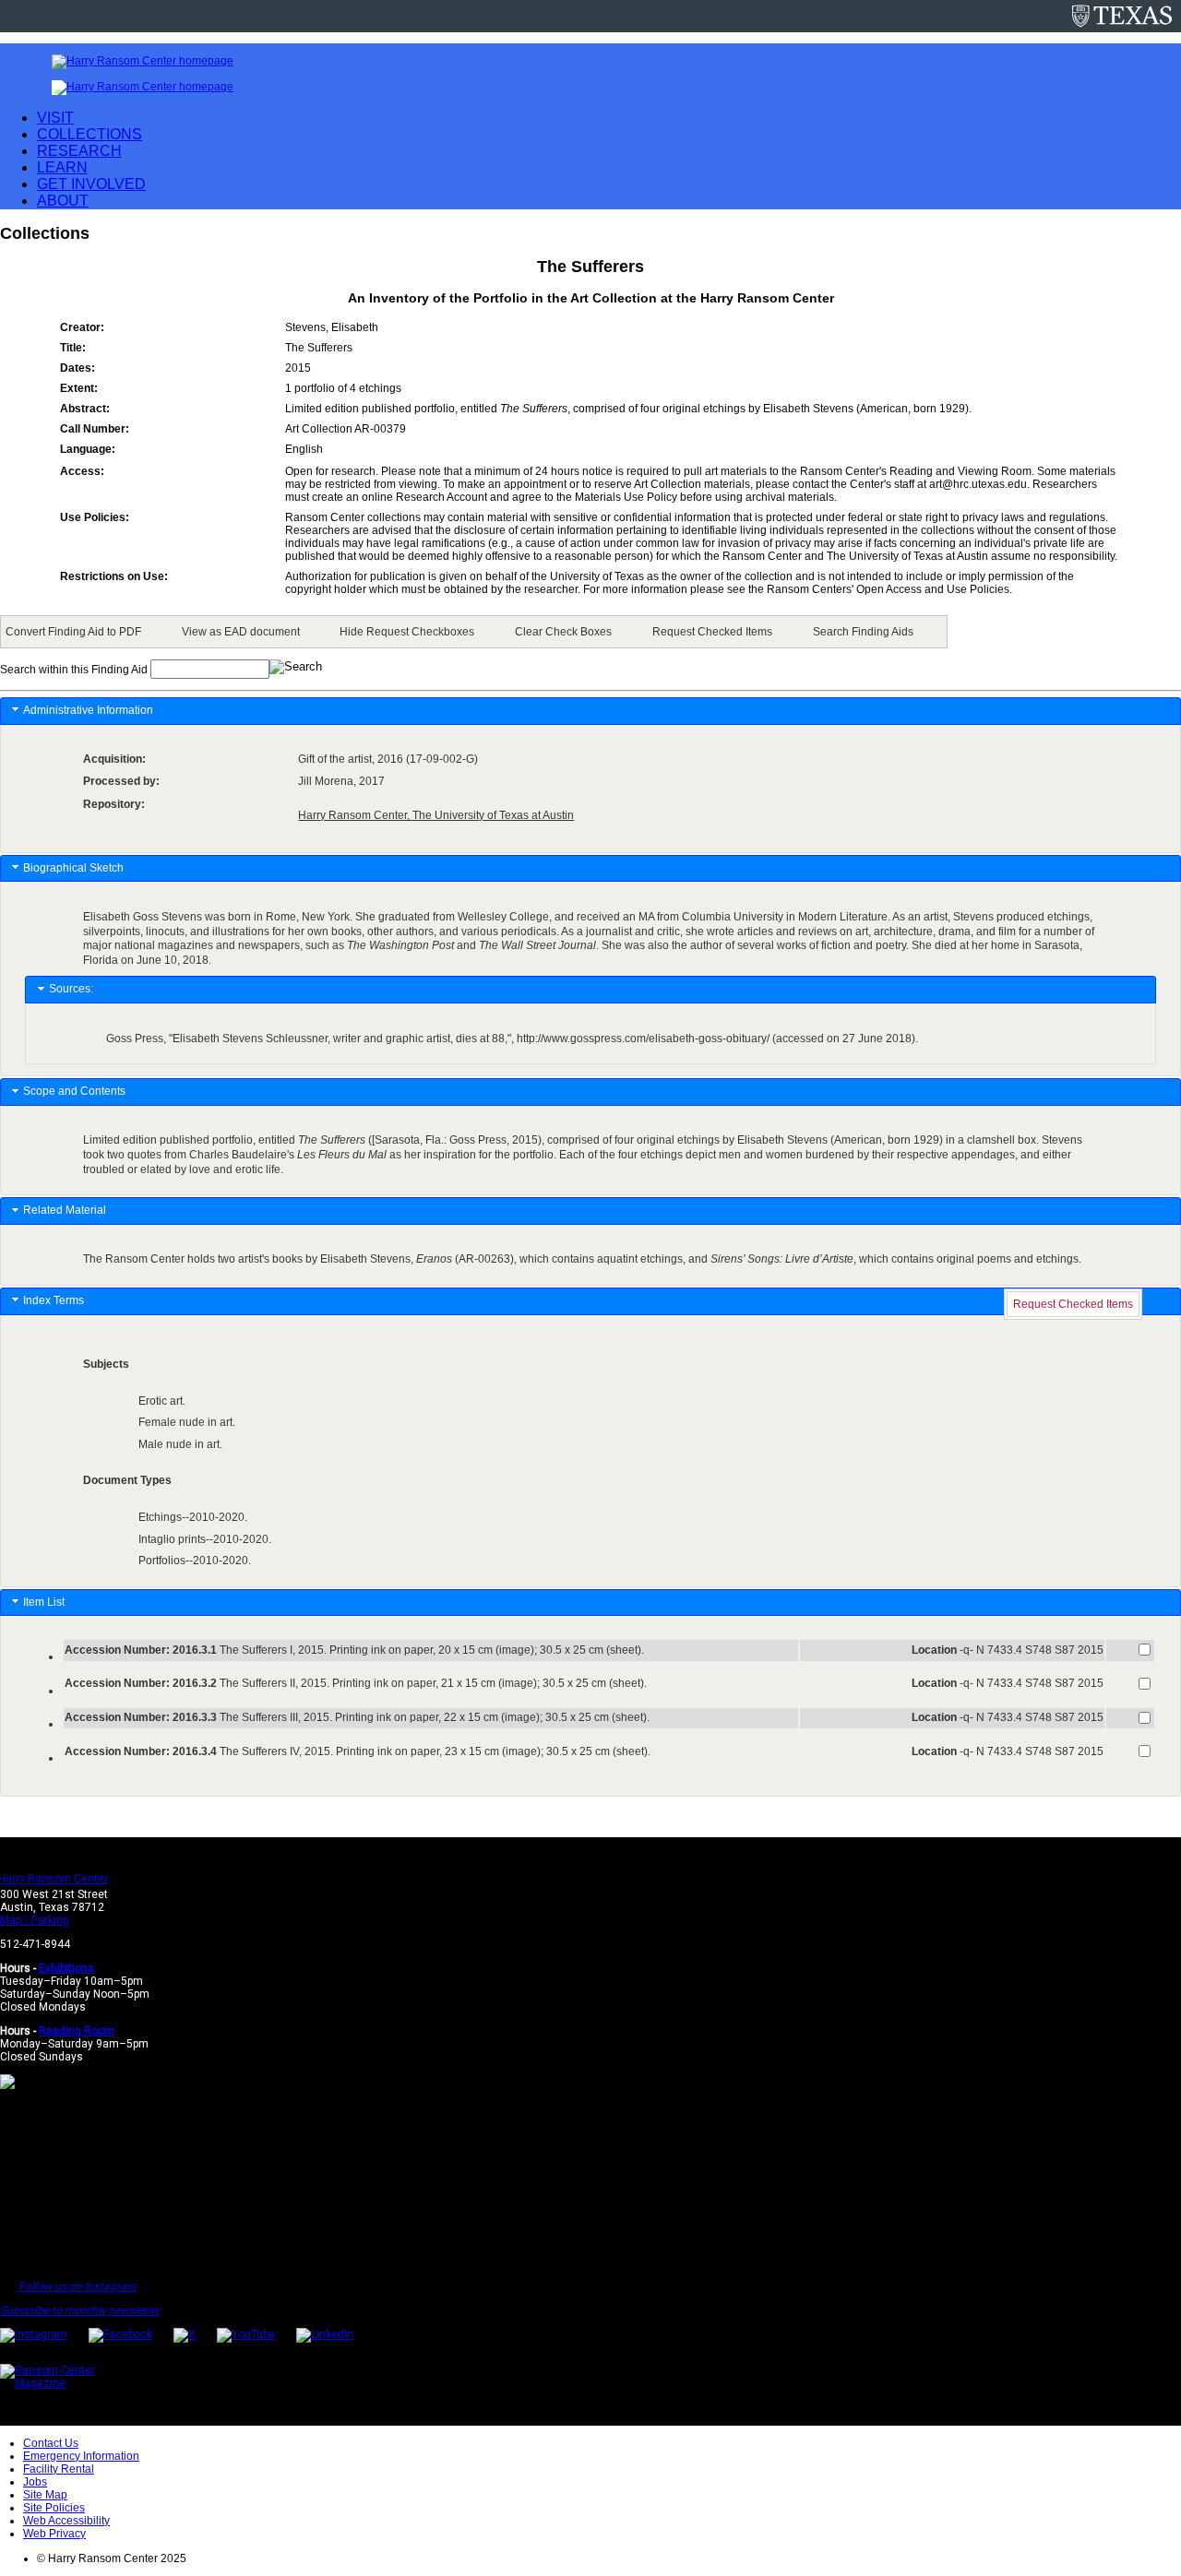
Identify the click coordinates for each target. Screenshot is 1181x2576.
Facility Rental (59, 2469)
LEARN (62, 167)
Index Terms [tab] (54, 1300)
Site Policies (54, 2508)
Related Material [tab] (65, 1210)
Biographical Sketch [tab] (73, 868)
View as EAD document (241, 632)
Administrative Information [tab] (88, 710)
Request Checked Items (712, 632)
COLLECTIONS (89, 134)
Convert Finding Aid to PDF (73, 632)
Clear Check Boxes (563, 632)
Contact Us (51, 2443)
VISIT (55, 118)
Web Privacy (54, 2534)
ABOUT (63, 201)
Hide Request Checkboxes (407, 632)
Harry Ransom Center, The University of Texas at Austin (436, 815)
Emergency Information (81, 2456)
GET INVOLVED (91, 184)
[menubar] (474, 632)
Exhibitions (66, 1968)
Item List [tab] (44, 1602)
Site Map (45, 2495)
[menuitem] (77, 632)
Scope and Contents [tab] (74, 1091)
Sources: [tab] (71, 989)
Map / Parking (35, 1920)
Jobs (35, 2482)
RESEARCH (79, 151)
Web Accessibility (66, 2521)
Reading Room (77, 2031)
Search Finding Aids (863, 632)
